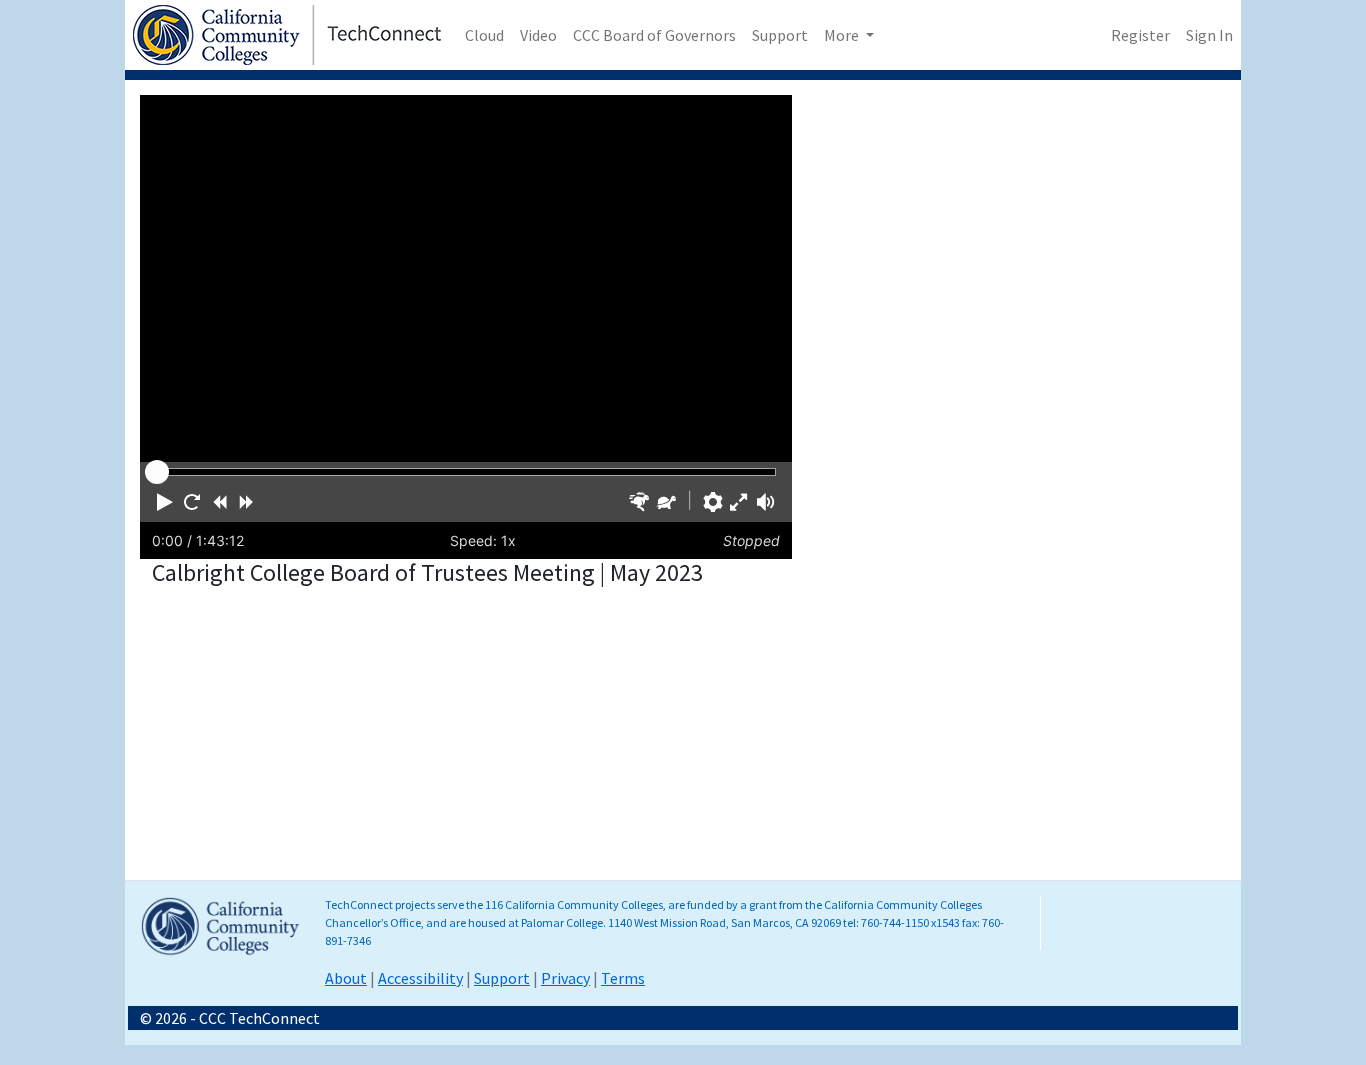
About (346, 978)
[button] (165, 502)
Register (1140, 35)
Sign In (1209, 35)
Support (780, 35)
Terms (623, 978)
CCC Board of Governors (654, 35)
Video (538, 35)
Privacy (565, 978)
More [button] (843, 35)
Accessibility (420, 978)
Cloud (484, 35)
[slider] (157, 472)
